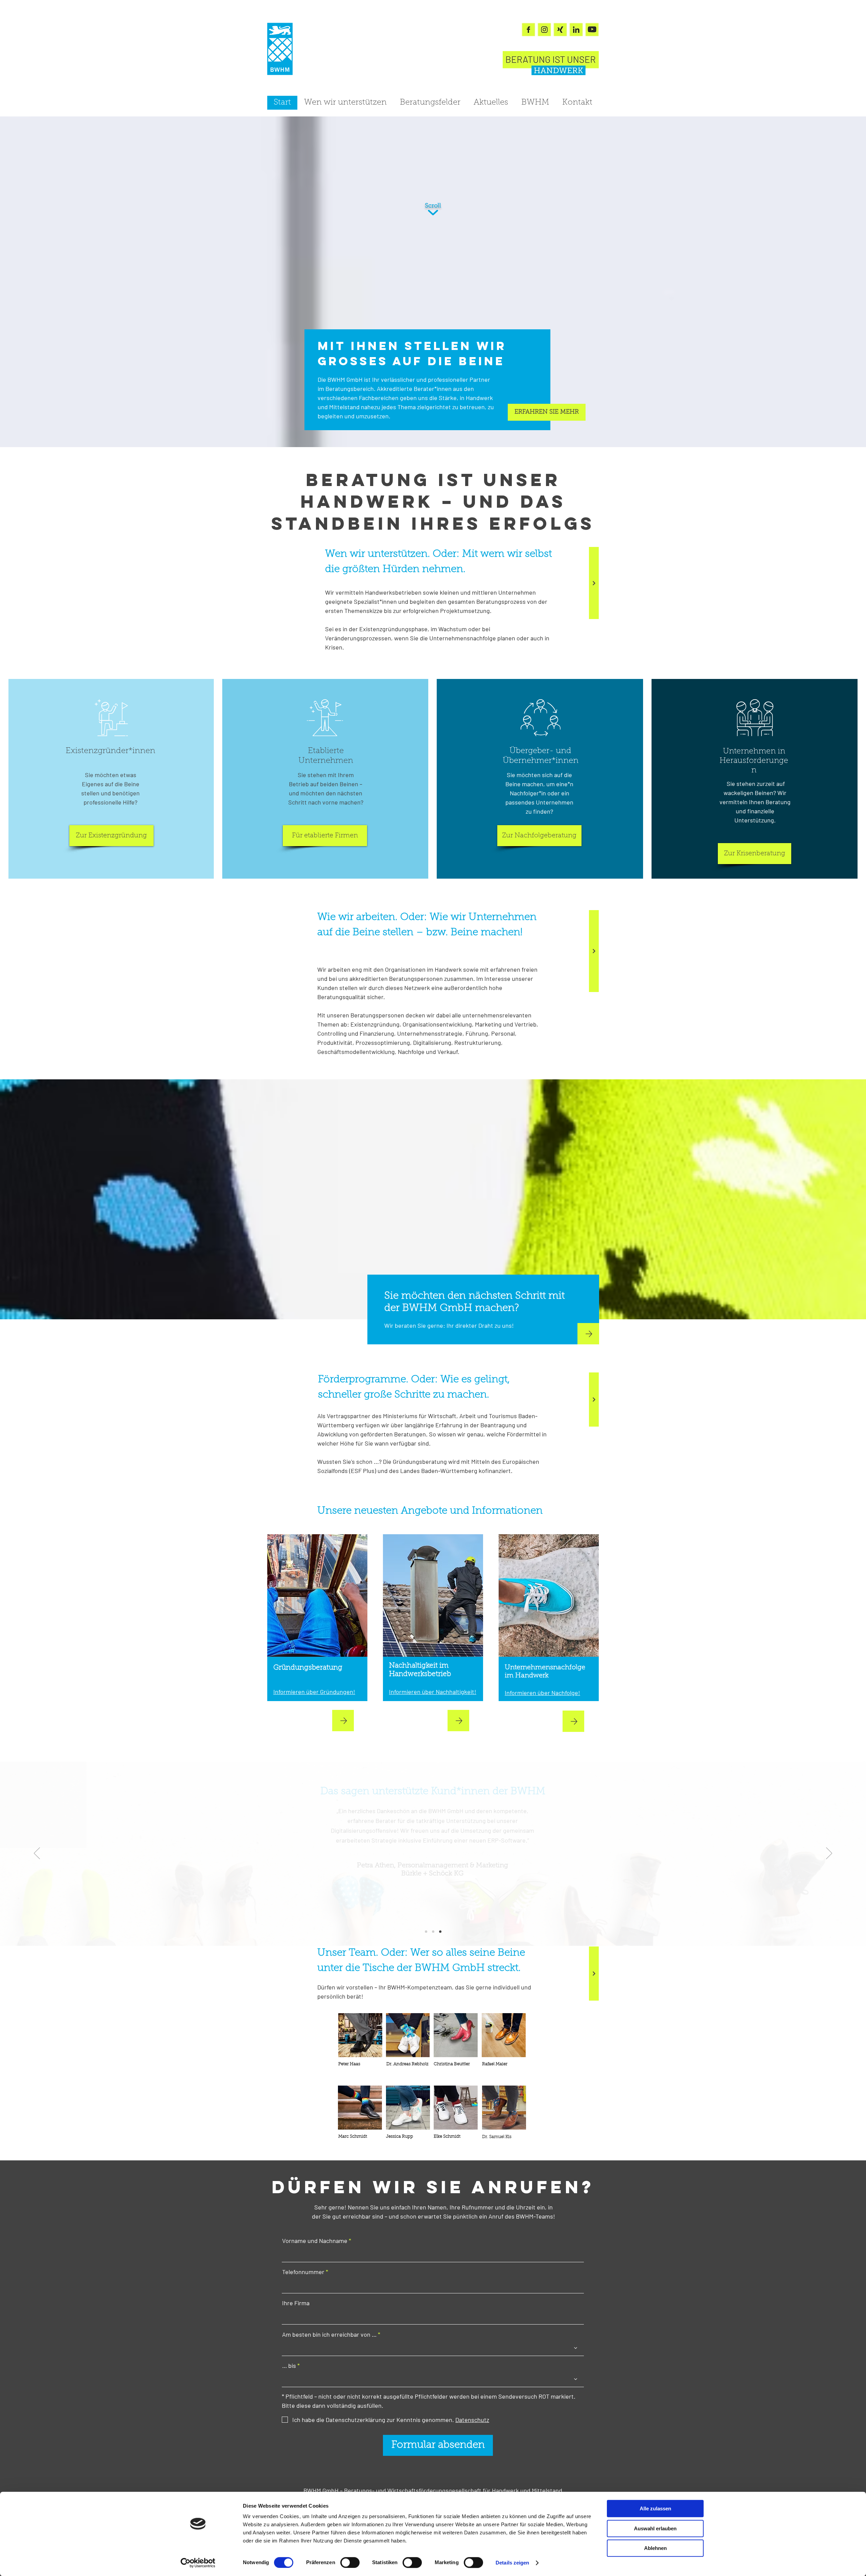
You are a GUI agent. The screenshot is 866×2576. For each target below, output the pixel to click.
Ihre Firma (296, 2303)
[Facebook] (528, 29)
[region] (360, 2035)
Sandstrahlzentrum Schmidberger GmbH (433, 1910)
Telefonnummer (303, 2272)
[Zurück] (37, 1854)
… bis (289, 2365)
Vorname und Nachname (315, 2241)
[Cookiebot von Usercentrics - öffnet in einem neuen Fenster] (198, 2563)
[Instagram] (544, 29)
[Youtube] (592, 29)
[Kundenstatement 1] (426, 1932)
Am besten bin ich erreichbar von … (329, 2334)
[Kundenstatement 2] (433, 1932)
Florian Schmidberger (433, 1902)
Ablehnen (655, 2548)
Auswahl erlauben (655, 2528)
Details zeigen (512, 2563)
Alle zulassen (655, 2508)
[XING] (560, 29)
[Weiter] (594, 583)
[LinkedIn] (576, 29)
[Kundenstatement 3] (440, 1932)
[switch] (350, 2562)
